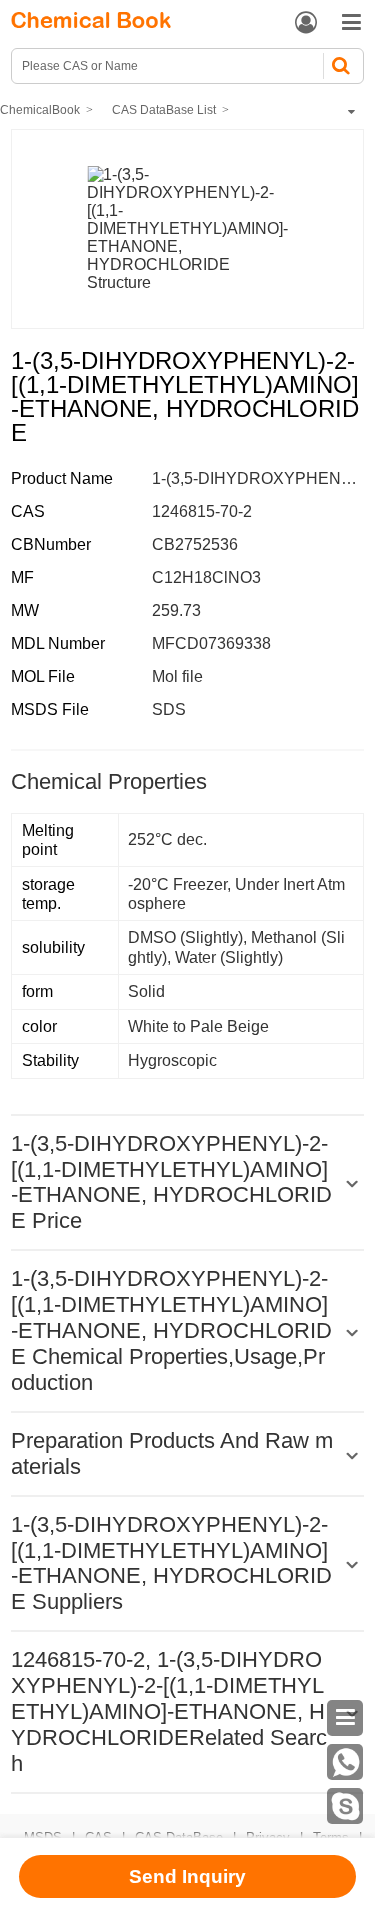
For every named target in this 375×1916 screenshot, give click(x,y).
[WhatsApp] (345, 1762)
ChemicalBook (40, 110)
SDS (169, 709)
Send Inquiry (187, 1876)
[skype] (345, 1806)
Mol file (177, 676)
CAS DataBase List (164, 110)
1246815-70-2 (202, 511)
